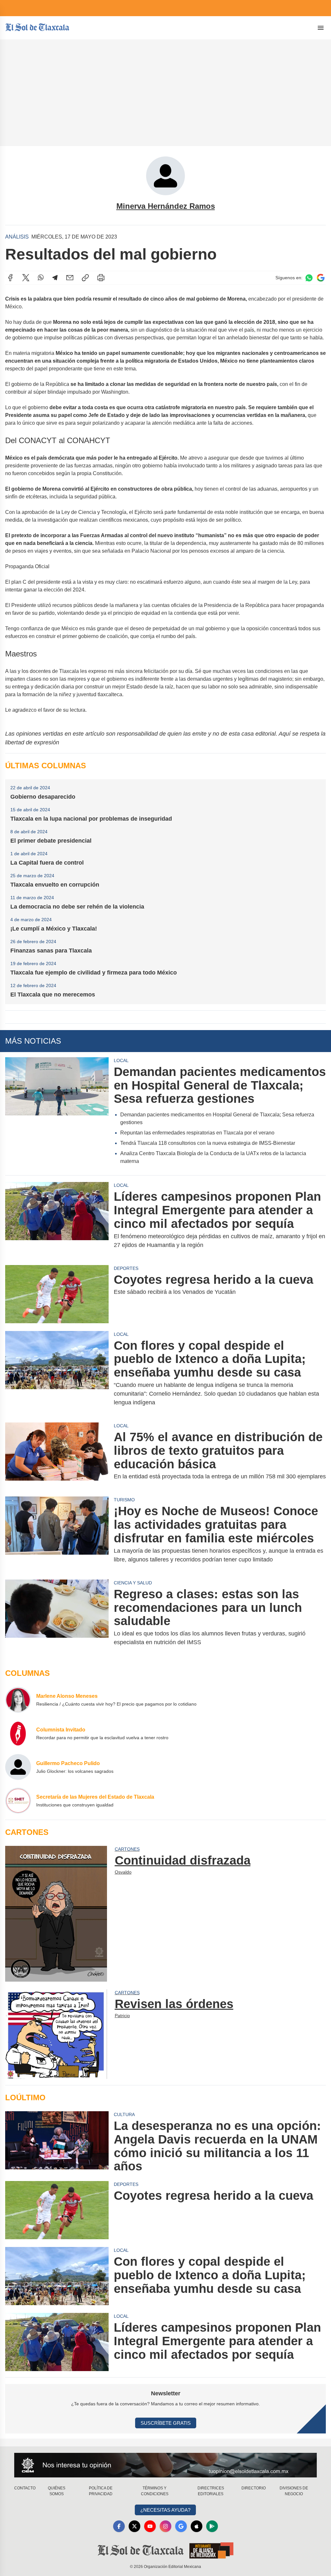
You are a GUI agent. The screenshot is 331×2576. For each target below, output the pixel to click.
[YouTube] (150, 2526)
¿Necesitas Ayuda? (165, 2510)
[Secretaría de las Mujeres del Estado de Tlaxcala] (18, 1801)
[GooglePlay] (212, 2526)
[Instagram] (165, 2526)
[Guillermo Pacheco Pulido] (18, 1767)
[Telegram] (55, 278)
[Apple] (197, 2526)
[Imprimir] (101, 278)
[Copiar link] (85, 278)
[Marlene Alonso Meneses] (18, 1700)
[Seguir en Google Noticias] (321, 278)
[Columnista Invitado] (18, 1733)
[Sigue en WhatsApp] (309, 278)
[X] (26, 278)
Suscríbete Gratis (166, 2423)
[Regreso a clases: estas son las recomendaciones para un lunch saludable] (57, 1617)
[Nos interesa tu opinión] (165, 2465)
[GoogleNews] (181, 2526)
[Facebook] (10, 278)
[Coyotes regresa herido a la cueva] (57, 1294)
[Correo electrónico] (70, 278)
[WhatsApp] (41, 278)
